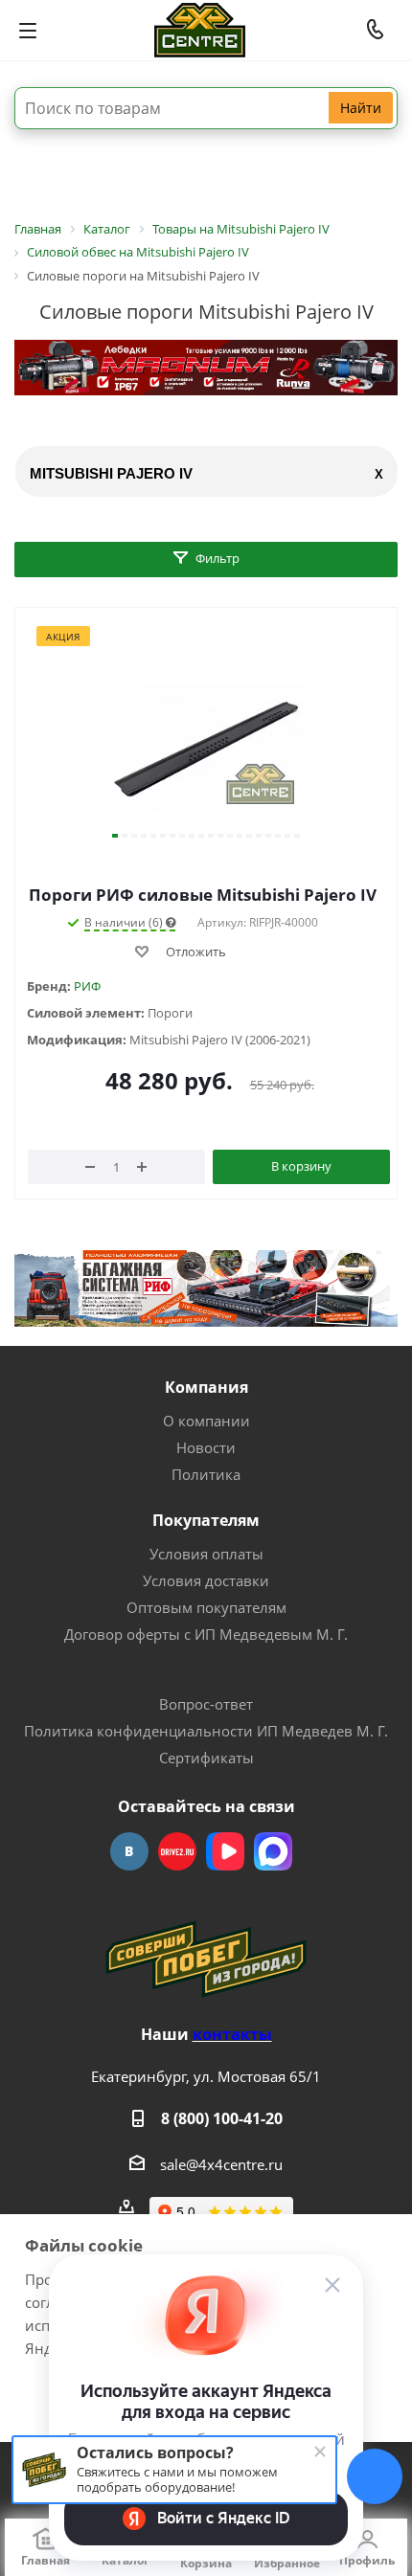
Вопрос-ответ (206, 1704)
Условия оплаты (206, 1554)
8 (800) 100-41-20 (222, 2118)
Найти (361, 108)
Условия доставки (206, 1580)
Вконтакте (129, 1851)
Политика (206, 1474)
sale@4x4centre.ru (221, 2164)
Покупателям (206, 1520)
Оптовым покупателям (206, 1607)
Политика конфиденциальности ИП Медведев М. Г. (206, 1731)
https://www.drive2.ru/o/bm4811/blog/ (177, 1851)
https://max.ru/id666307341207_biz (273, 1851)
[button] (115, 836)
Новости (206, 1447)
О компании (206, 1421)
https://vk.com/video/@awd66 (225, 1851)
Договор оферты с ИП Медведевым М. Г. (206, 1634)
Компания (206, 1387)
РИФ (87, 986)
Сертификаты (206, 1758)
